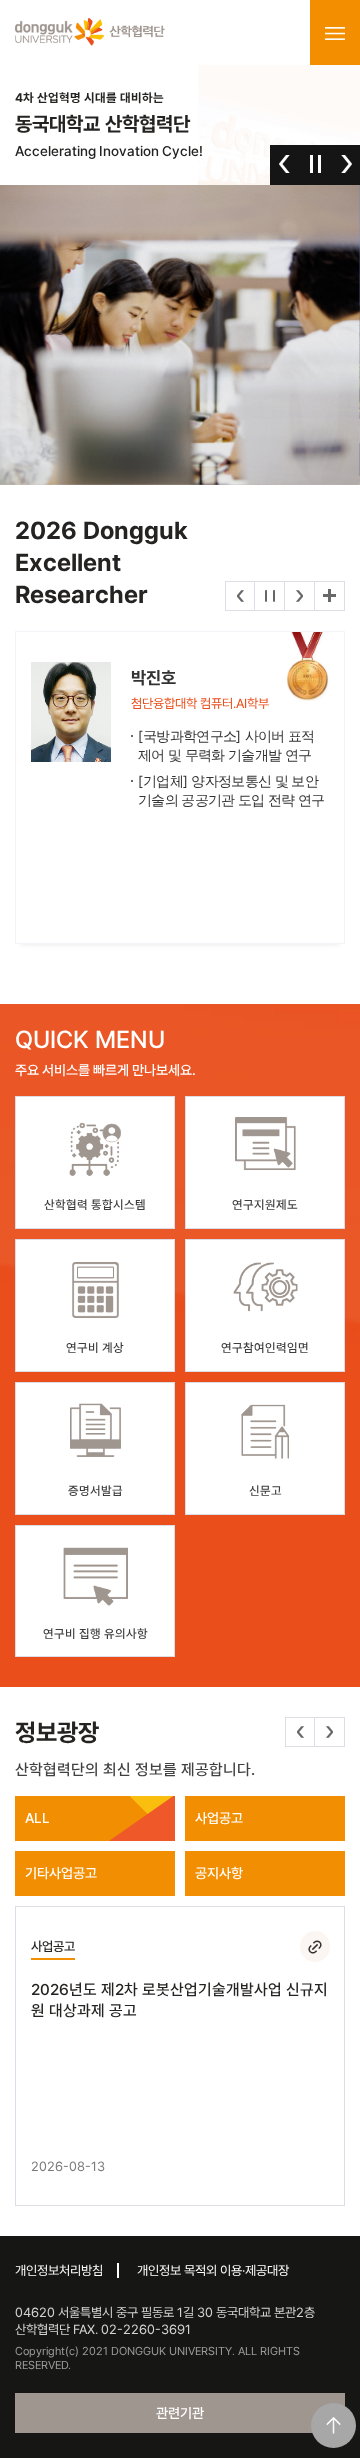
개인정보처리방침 (59, 2270)
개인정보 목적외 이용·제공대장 (213, 2270)
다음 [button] (346, 164)
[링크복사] (315, 1946)
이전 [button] (284, 164)
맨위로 (333, 2425)
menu (335, 33)
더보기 (329, 596)
